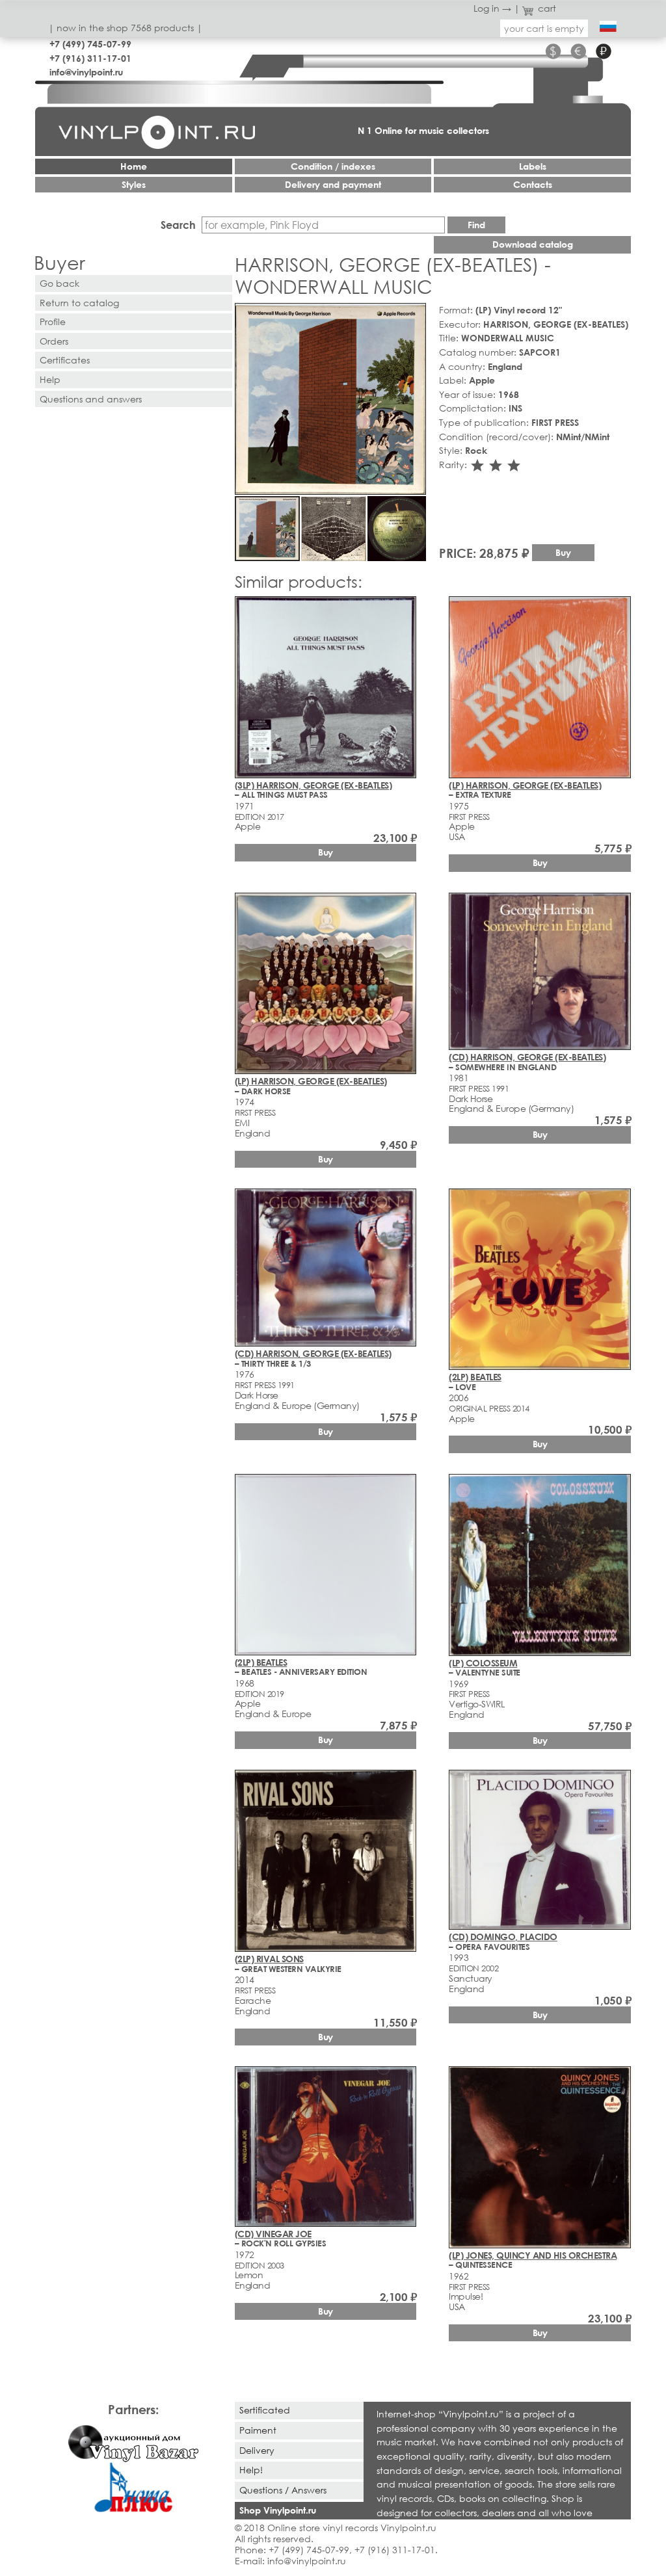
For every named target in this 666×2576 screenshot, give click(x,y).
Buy (563, 552)
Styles (134, 184)
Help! (251, 2470)
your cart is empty (544, 28)
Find (476, 225)
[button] (414, 315)
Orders (54, 341)
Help (50, 379)
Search (178, 225)
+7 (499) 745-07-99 (90, 44)
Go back (60, 283)
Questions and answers (91, 399)
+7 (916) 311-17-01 (90, 58)
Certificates (65, 360)
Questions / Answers (283, 2490)
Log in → (492, 8)
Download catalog (533, 244)
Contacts (533, 184)
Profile (53, 322)
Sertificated (265, 2410)
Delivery (257, 2450)
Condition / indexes (333, 166)
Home (134, 166)
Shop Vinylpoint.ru (278, 2510)
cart (547, 8)
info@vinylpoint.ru (86, 72)
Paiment (258, 2430)
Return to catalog (79, 303)
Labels (533, 166)
